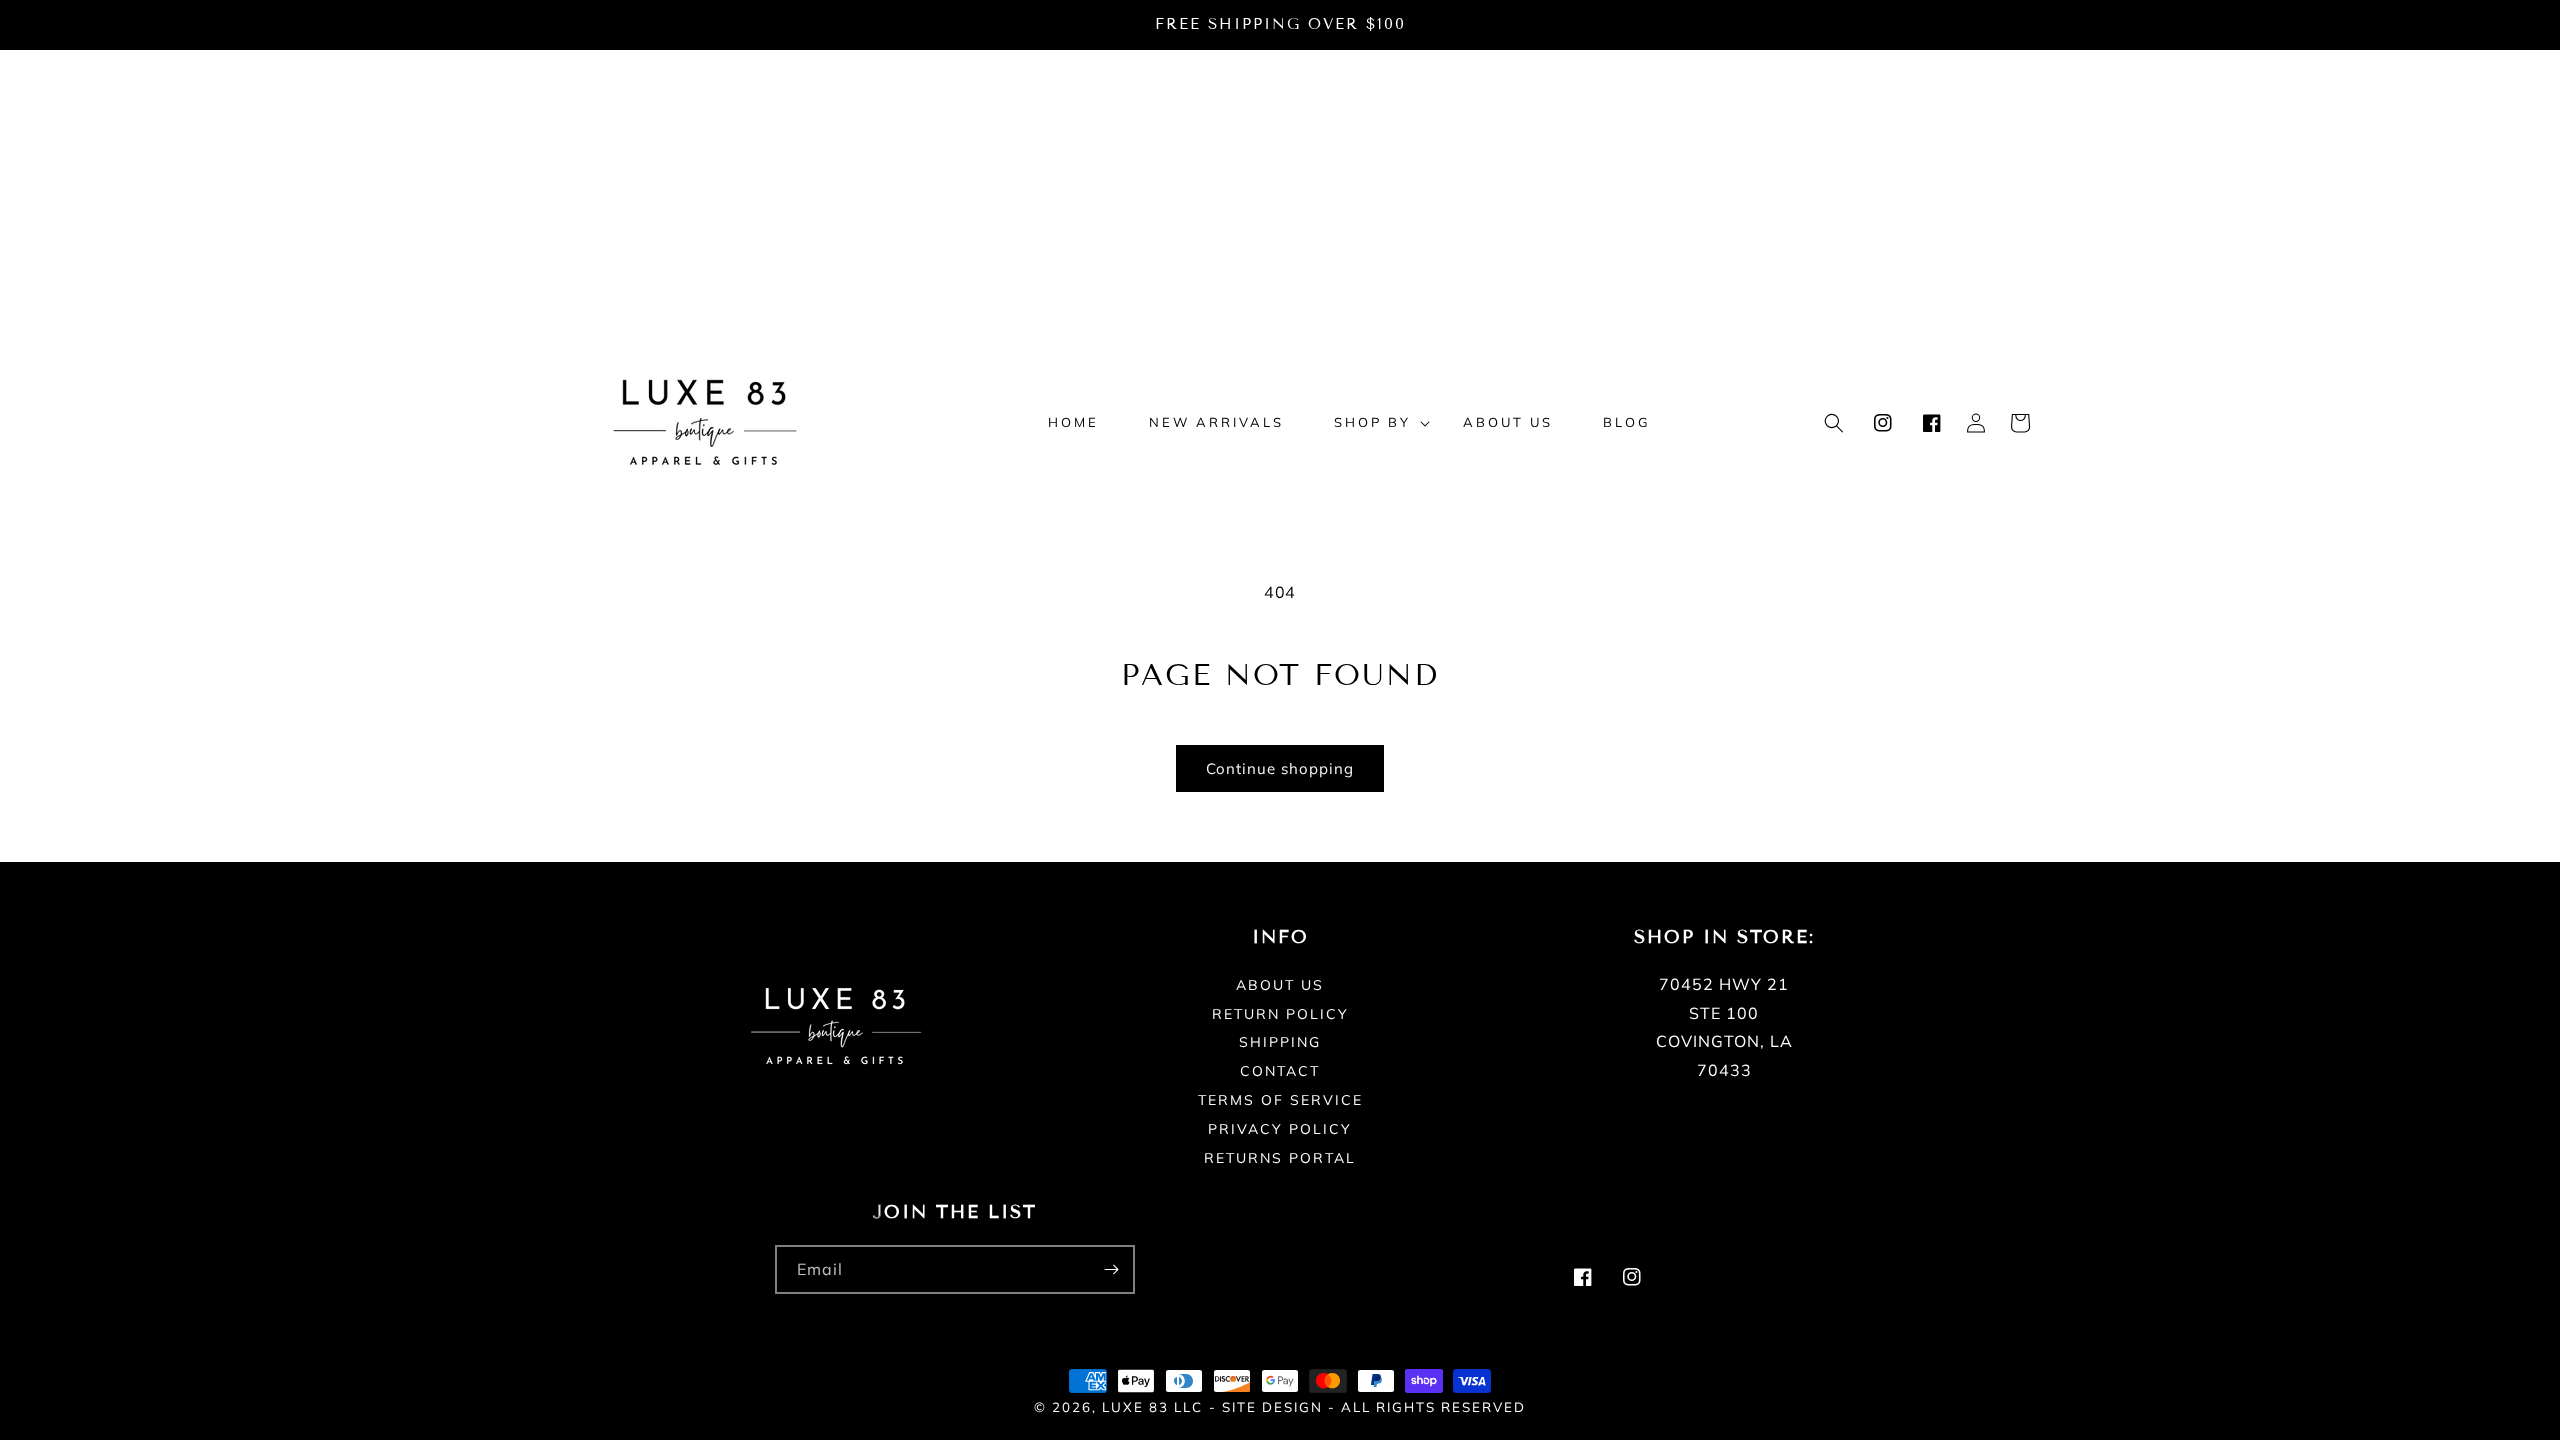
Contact (1280, 1071)
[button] (1373, 422)
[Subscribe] (1111, 1269)
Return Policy (1280, 1014)
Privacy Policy (1280, 1129)
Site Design (1272, 1407)
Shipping (1280, 1042)
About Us (1280, 986)
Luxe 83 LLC (1152, 1407)
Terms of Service (1280, 1100)
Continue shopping (1280, 768)
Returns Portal (1280, 1158)
